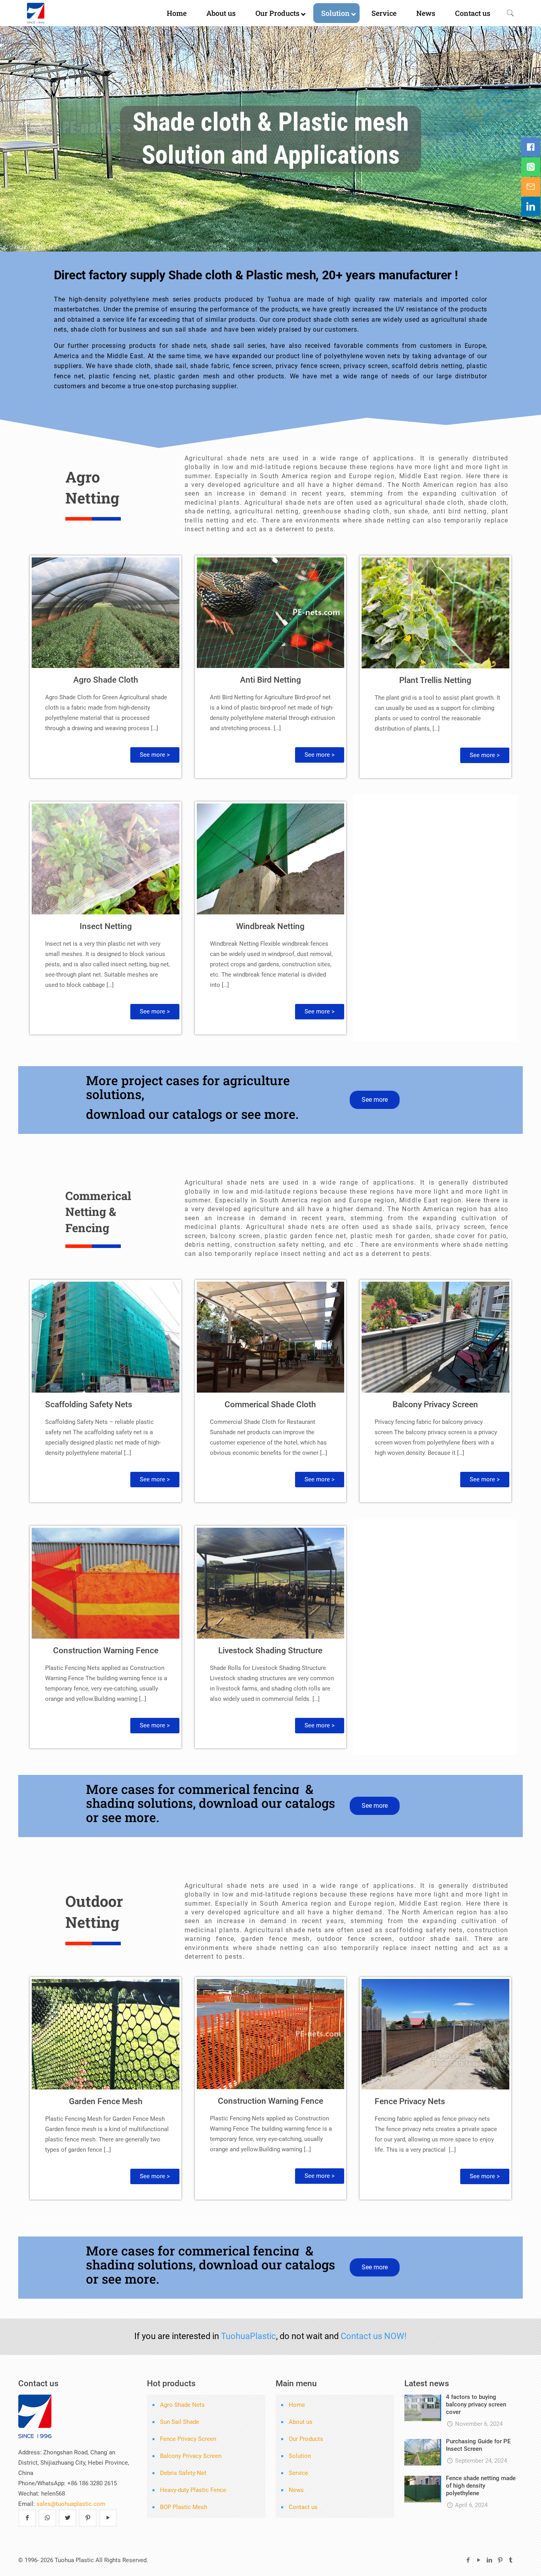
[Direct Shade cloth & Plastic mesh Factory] (66, 13)
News (296, 2490)
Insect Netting (106, 926)
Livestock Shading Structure (270, 1651)
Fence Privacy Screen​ (188, 2439)
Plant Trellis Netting (435, 680)
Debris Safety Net (183, 2473)
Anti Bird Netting (270, 680)
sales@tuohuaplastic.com (71, 2504)
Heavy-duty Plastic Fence (193, 2490)
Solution (300, 2456)
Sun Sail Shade (180, 2422)
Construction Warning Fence (106, 1651)
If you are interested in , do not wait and (270, 2336)
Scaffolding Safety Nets (89, 1404)
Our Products (306, 2439)
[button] (155, 755)
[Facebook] (468, 2560)
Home (297, 2405)
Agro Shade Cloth (106, 680)
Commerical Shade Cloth (270, 1404)
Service (298, 2473)
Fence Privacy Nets (410, 2101)
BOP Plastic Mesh (184, 2507)
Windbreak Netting (270, 926)
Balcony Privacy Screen (435, 1404)
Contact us (303, 2507)
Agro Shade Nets (182, 2405)
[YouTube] (479, 2560)
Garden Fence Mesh (106, 2101)
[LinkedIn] (489, 2560)
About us (301, 2422)
